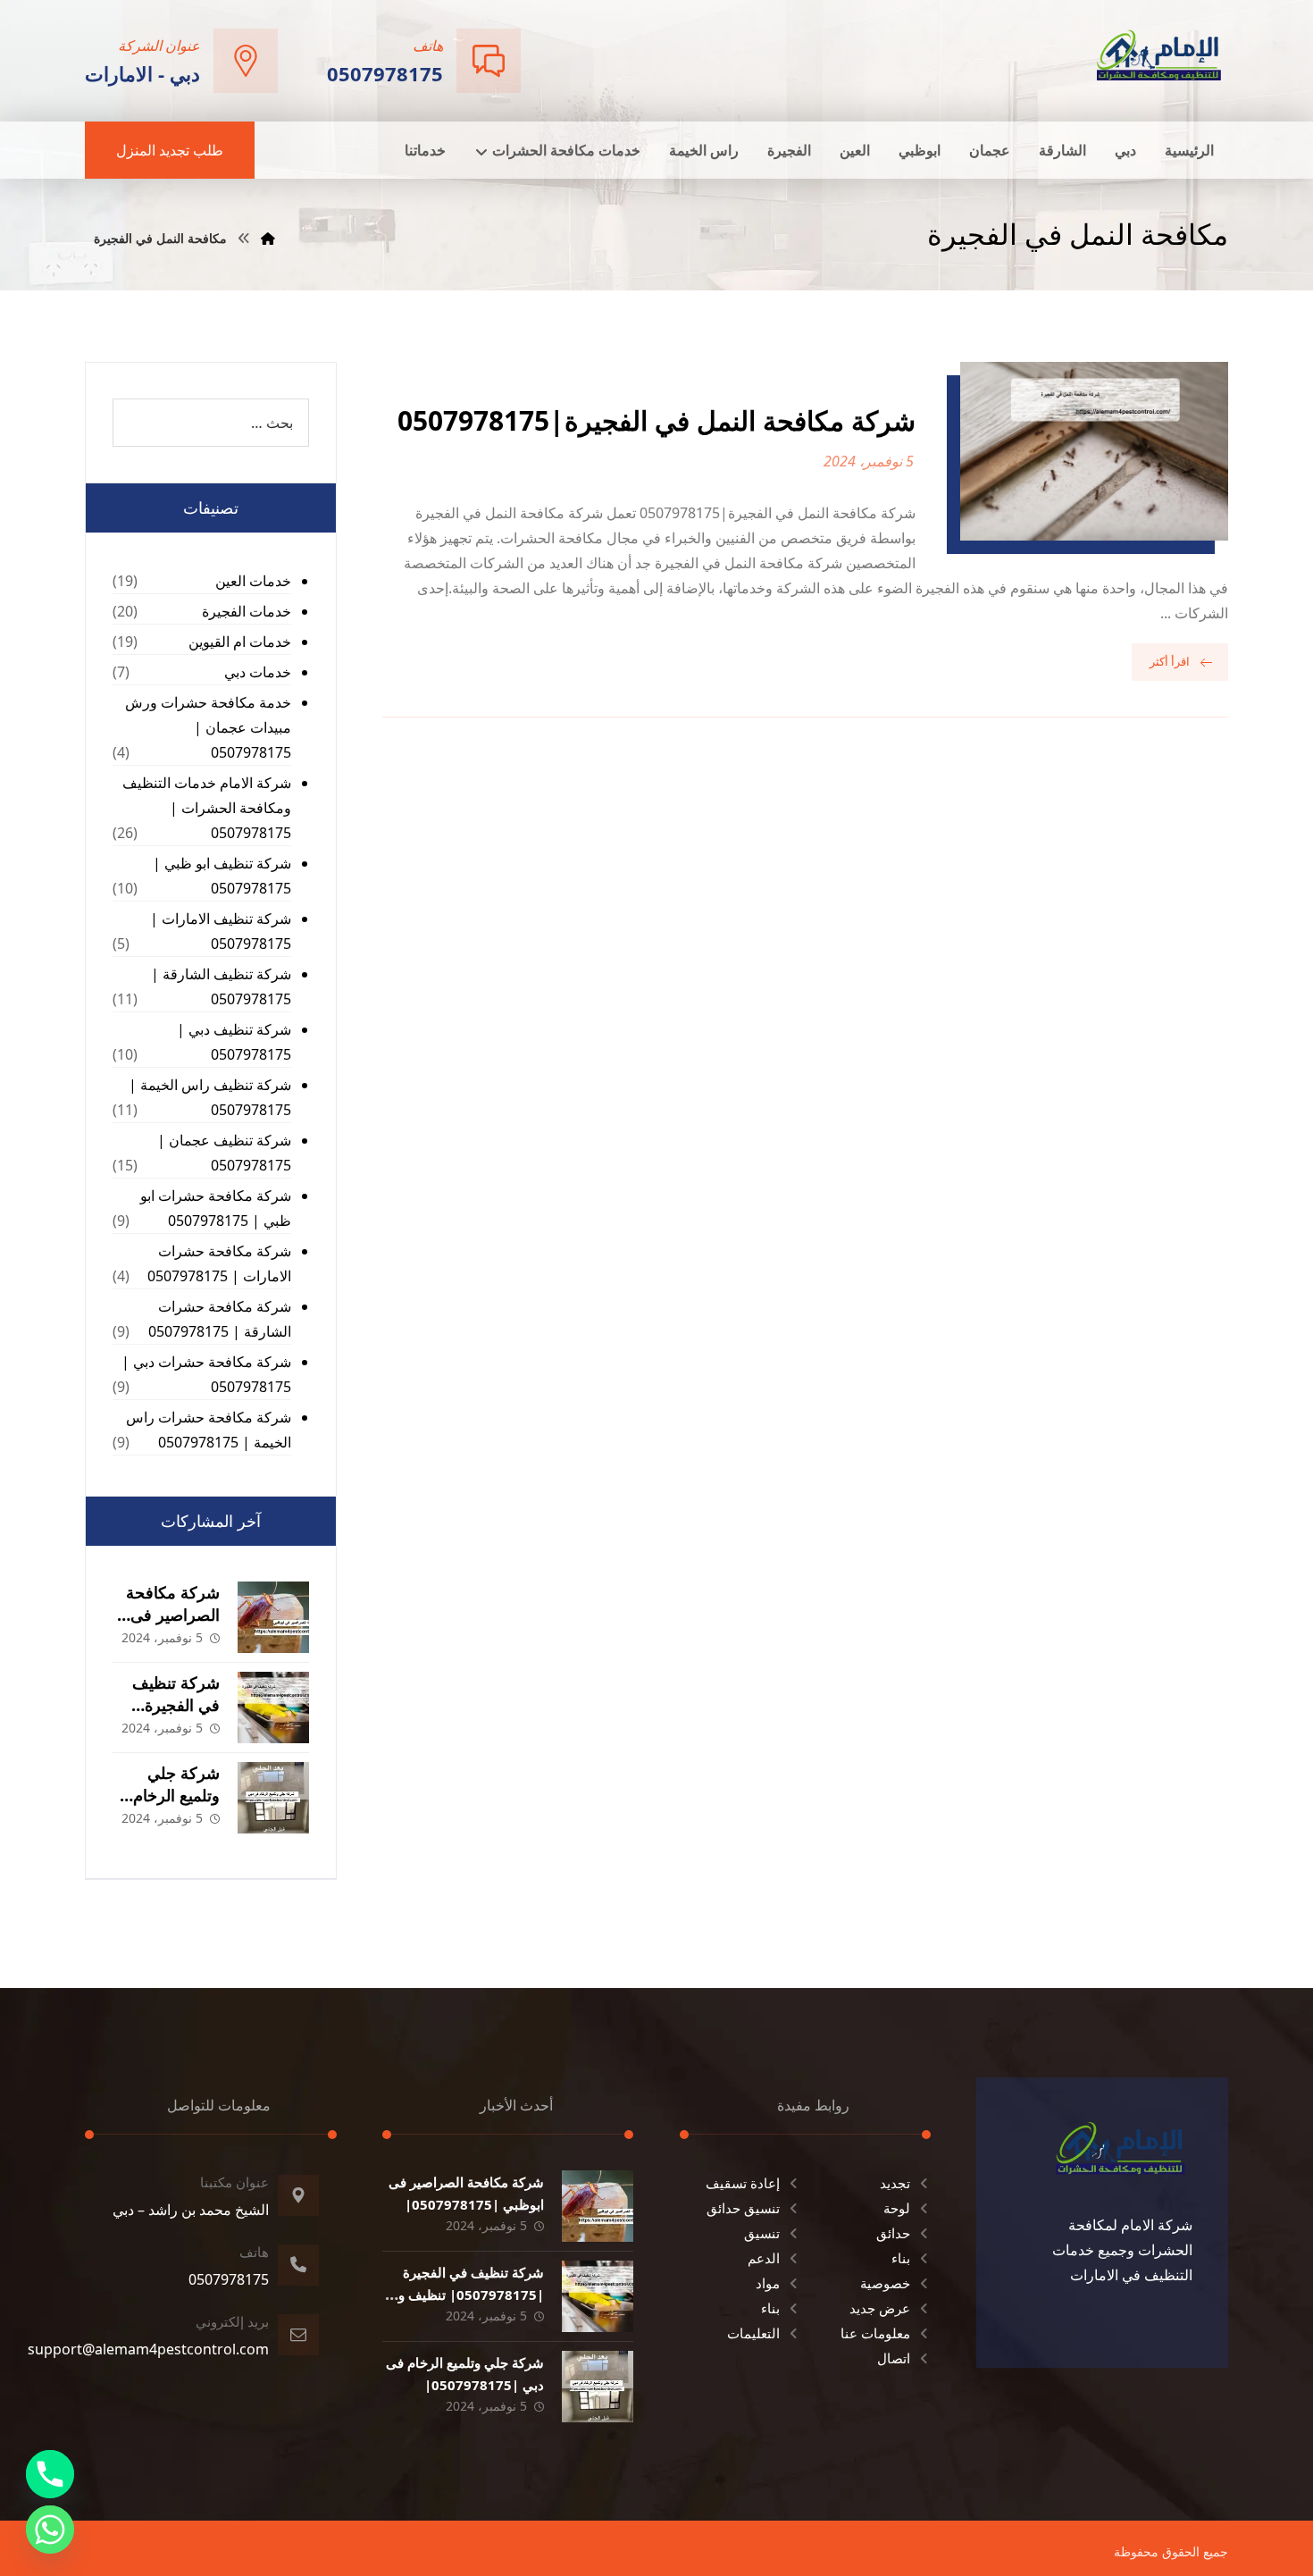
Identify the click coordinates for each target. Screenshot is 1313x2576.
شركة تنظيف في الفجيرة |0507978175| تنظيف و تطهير (471, 2295)
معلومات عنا (875, 2333)
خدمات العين (253, 581)
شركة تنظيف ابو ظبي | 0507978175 (222, 876)
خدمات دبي (258, 672)
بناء (901, 2258)
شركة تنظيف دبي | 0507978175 (234, 1042)
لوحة (897, 2208)
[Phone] (50, 2474)
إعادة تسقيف (743, 2183)
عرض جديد (880, 2308)
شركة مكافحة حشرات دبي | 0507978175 (206, 1374)
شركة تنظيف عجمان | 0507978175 (224, 1153)
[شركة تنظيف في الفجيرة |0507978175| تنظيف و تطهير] (273, 1708)
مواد (768, 2283)
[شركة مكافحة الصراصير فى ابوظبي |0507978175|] (273, 1617)
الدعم (764, 2258)
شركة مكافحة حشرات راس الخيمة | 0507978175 (209, 1430)
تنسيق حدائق (743, 2208)
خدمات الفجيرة (247, 611)
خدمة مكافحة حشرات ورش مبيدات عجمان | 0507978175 (208, 727)
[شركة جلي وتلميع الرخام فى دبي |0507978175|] (273, 1798)
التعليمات (753, 2333)
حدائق (893, 2233)
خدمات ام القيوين (240, 642)
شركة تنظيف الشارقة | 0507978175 (221, 986)
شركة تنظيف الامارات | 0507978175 (221, 931)
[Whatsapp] (50, 2530)
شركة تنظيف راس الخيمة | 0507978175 (210, 1097)
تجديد (895, 2183)
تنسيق (762, 2233)
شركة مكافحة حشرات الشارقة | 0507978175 (220, 1319)
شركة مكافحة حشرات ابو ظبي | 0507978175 (216, 1208)
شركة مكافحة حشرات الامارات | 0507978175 (219, 1263)
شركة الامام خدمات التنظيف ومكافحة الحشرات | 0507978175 (207, 808)
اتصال (894, 2358)
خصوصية (885, 2283)
